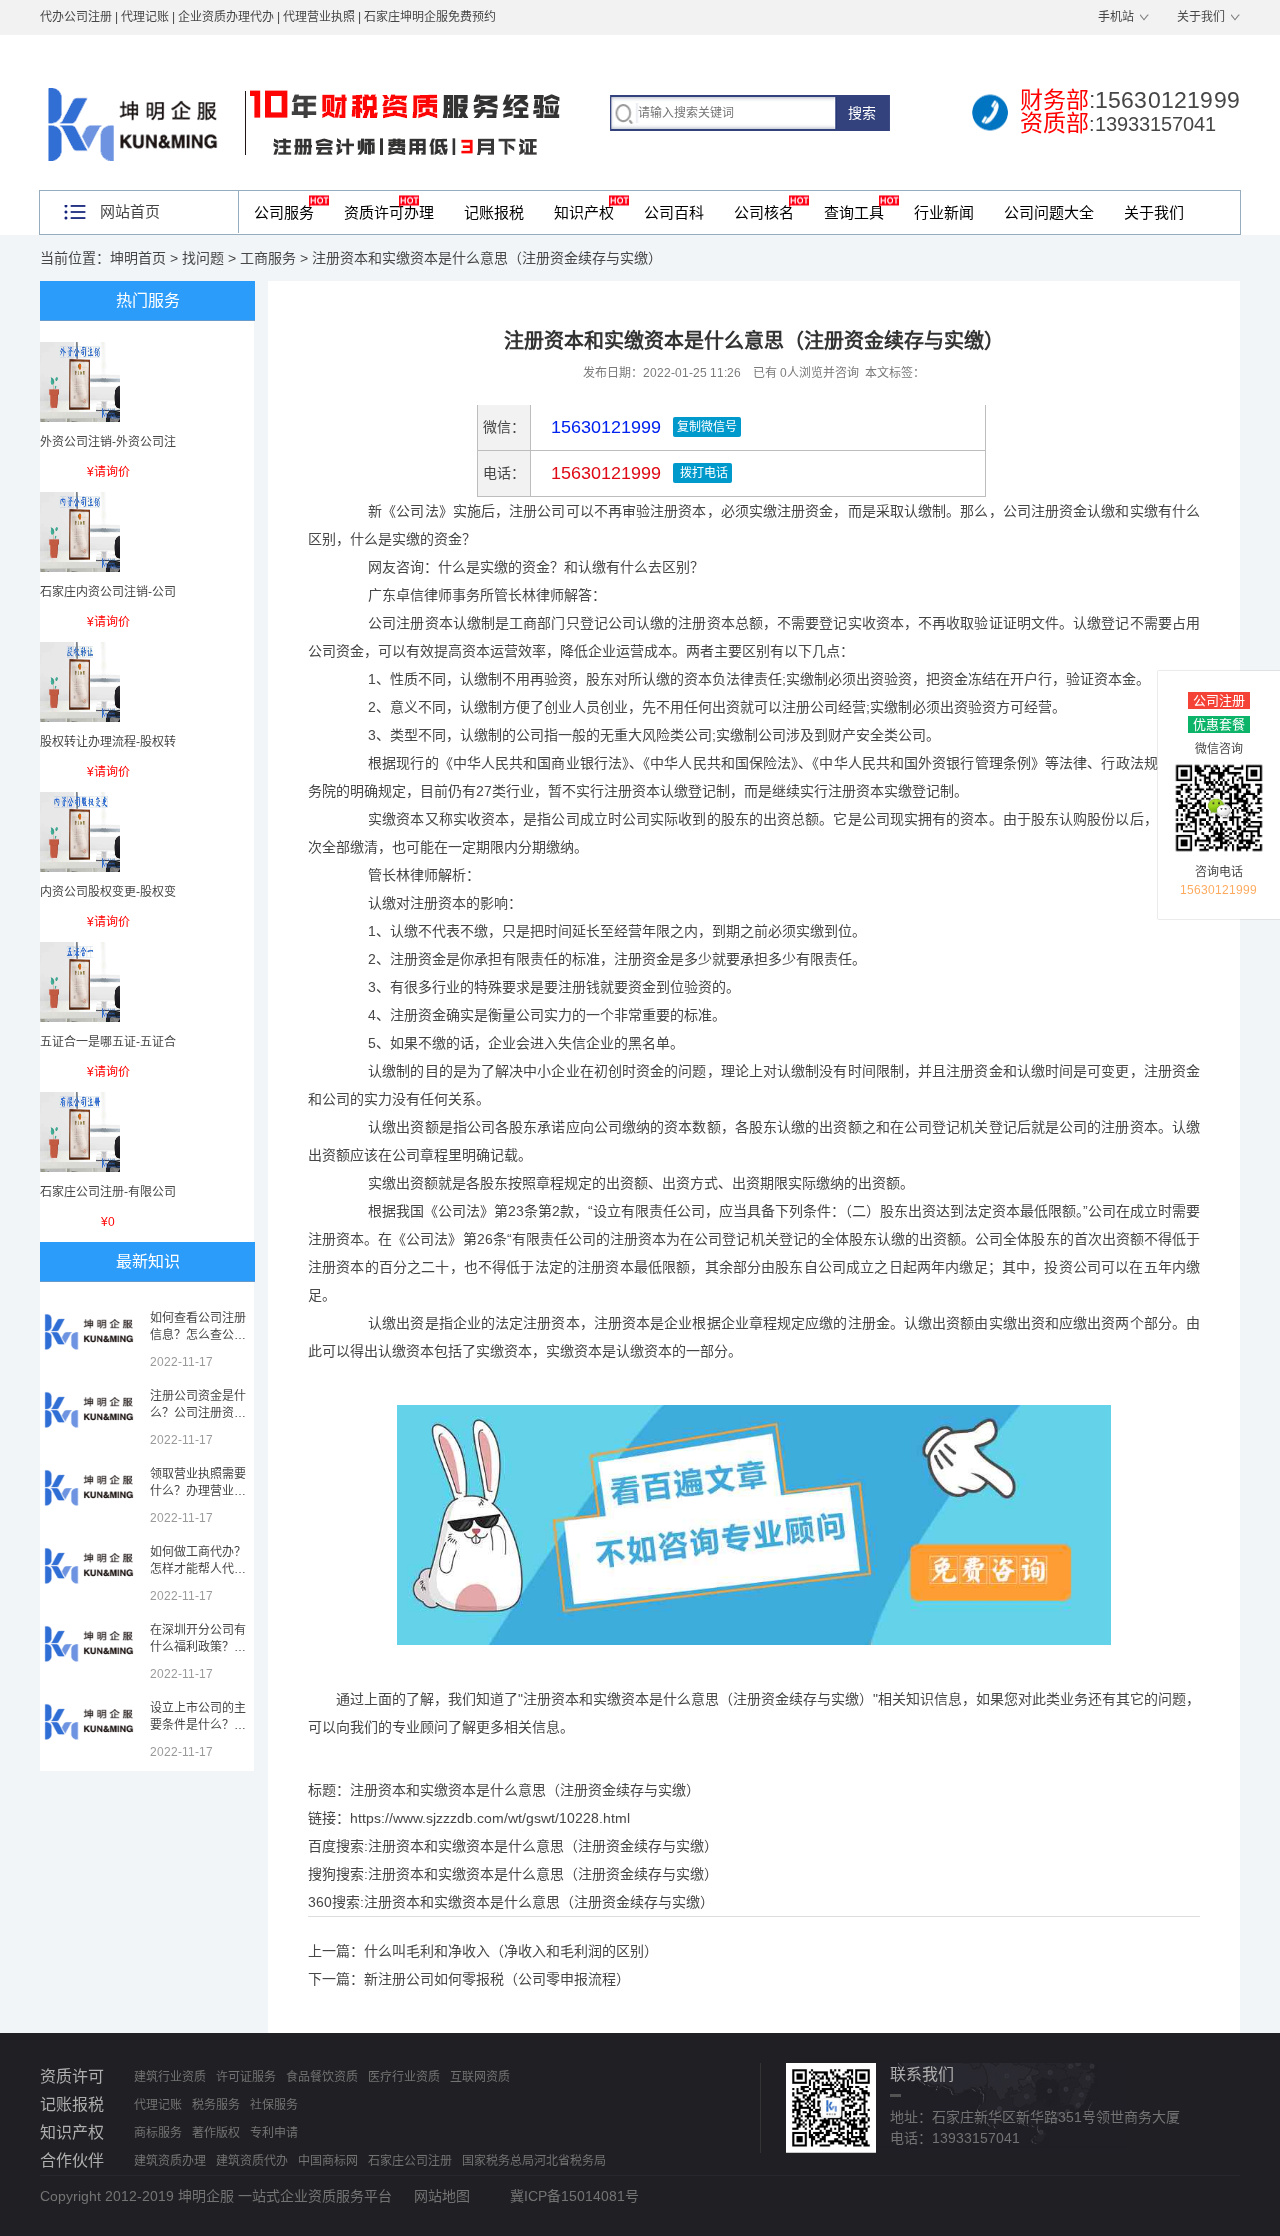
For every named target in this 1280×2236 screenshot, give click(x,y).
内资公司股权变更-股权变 (108, 892)
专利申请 (274, 2133)
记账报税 (494, 212)
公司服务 (284, 212)
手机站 (1116, 17)
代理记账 (158, 2105)
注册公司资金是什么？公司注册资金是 (198, 1413)
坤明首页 (138, 258)
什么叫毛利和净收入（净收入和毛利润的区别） (511, 1951)
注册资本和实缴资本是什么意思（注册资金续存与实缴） (543, 1846)
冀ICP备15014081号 (574, 2196)
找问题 (203, 258)
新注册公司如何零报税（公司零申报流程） (497, 1979)
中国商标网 (328, 2161)
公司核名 (764, 212)
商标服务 (158, 2133)
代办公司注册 (76, 17)
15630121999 (603, 473)
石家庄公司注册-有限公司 (108, 1192)
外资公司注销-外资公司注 (108, 442)
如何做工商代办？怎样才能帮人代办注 (198, 1569)
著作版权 (216, 2133)
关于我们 (1201, 17)
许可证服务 (246, 2077)
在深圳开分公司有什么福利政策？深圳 (198, 1647)
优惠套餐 (1219, 724)
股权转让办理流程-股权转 (108, 742)
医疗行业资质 (404, 2077)
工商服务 (268, 258)
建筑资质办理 (170, 2161)
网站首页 (130, 211)
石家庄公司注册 (410, 2161)
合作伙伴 (72, 2160)
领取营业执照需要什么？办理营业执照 (198, 1491)
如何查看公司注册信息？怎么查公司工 (198, 1335)
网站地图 (442, 2196)
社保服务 (274, 2105)
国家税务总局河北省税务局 (534, 2161)
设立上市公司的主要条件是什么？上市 (198, 1725)
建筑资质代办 (252, 2161)
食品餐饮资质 (322, 2077)
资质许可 (72, 2076)
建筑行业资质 (170, 2077)
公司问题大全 (1049, 212)
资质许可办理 (389, 212)
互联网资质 (480, 2077)
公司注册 (1219, 700)
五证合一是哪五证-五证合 (108, 1042)
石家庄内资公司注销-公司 (108, 592)
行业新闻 (944, 212)
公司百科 (674, 212)
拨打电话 (702, 473)
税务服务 (216, 2105)
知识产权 (584, 212)
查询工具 (854, 212)
